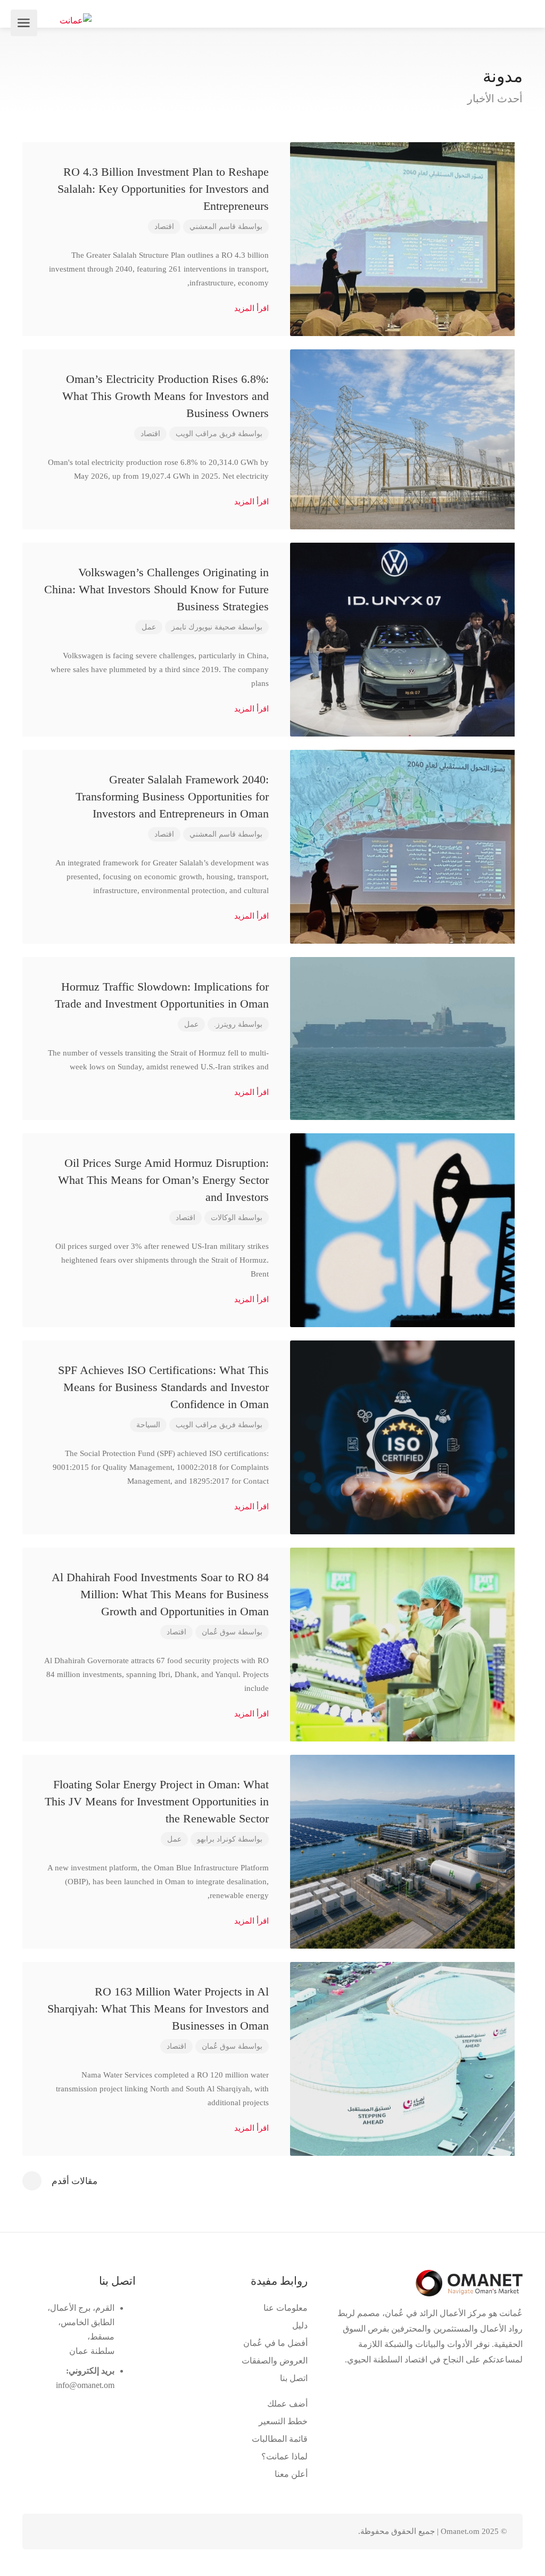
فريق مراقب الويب (206, 434)
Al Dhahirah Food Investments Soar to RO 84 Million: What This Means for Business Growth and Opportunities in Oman (160, 1594)
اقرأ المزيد (250, 308)
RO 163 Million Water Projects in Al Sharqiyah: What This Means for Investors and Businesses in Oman (158, 2009)
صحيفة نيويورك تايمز (204, 627)
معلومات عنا (286, 2308)
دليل (300, 2325)
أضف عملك (287, 2404)
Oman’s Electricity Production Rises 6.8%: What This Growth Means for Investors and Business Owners (166, 396)
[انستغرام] (49, 2532)
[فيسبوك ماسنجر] (67, 2532)
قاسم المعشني (213, 227)
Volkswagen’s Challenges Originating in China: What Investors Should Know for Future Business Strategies (156, 589)
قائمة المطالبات (280, 2439)
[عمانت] (76, 19)
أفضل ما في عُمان (275, 2343)
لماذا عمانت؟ (284, 2456)
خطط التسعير (283, 2421)
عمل (149, 627)
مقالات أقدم (75, 2181)
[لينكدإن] (84, 2532)
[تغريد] (102, 2532)
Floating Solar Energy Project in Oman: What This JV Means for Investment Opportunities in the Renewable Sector (157, 1801)
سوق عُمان (219, 1632)
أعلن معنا (291, 2474)
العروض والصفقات (275, 2361)
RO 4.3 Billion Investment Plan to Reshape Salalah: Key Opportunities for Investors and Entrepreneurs (163, 189)
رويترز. (225, 1024)
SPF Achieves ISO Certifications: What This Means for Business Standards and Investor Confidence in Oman (163, 1387)
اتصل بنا (294, 2378)
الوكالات (223, 1218)
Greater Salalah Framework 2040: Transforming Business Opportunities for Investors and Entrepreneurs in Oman (172, 796)
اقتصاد (164, 227)
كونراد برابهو (216, 1839)
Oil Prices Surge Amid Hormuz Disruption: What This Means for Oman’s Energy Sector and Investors (163, 1180)
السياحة (148, 1425)
